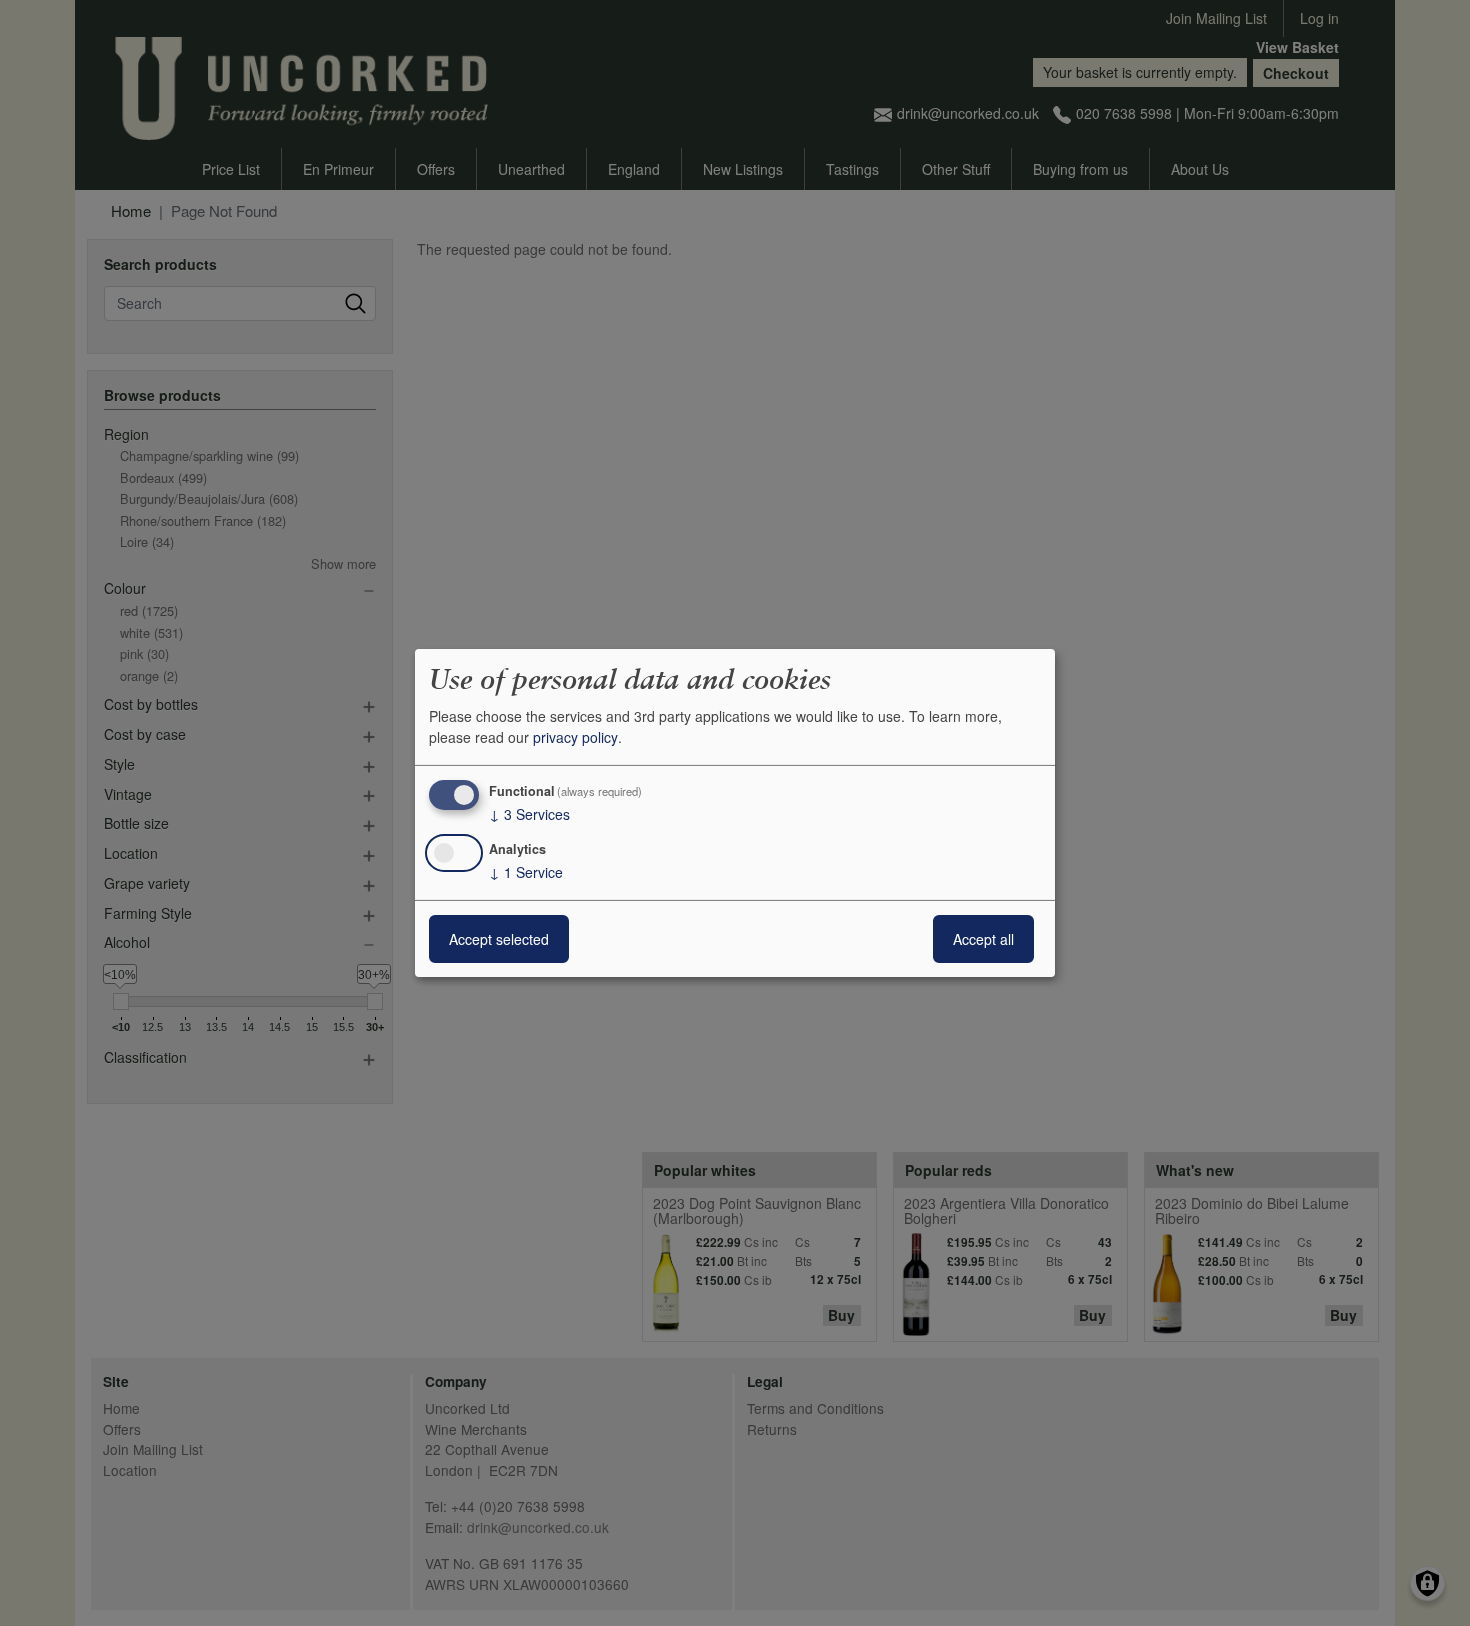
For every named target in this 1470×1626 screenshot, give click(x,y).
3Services (529, 814)
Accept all (983, 939)
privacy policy (575, 737)
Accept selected (499, 939)
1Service (526, 872)
